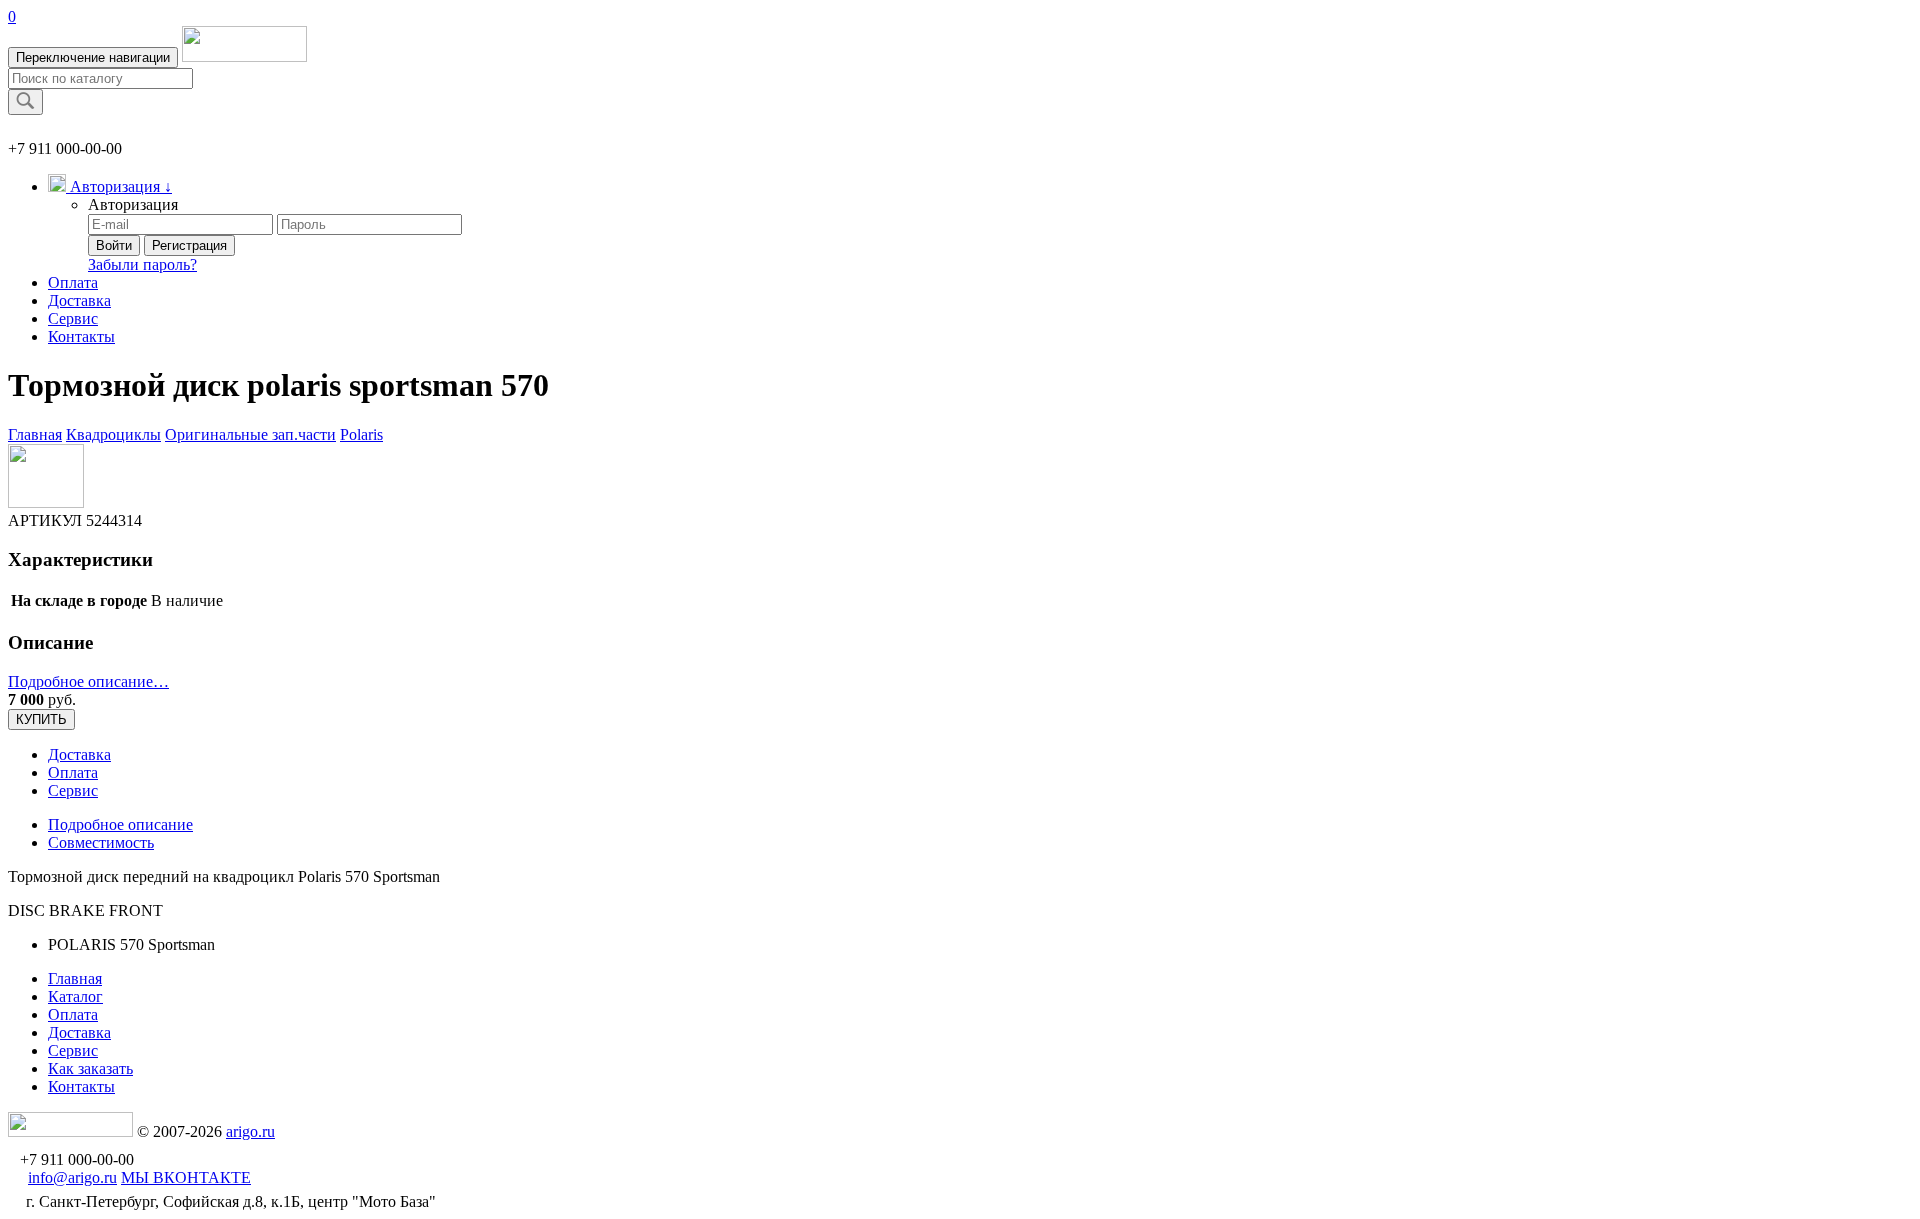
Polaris (361, 434)
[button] (110, 186)
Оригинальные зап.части (250, 434)
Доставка (79, 300)
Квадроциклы (113, 434)
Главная (35, 434)
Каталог (75, 996)
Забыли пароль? (142, 264)
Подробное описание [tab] (120, 824)
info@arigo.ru (72, 1177)
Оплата (73, 282)
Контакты (81, 336)
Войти (114, 245)
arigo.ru (250, 1131)
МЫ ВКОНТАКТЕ (186, 1177)
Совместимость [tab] (101, 842)
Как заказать (90, 1068)
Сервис (73, 318)
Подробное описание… (88, 681)
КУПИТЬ (41, 719)
